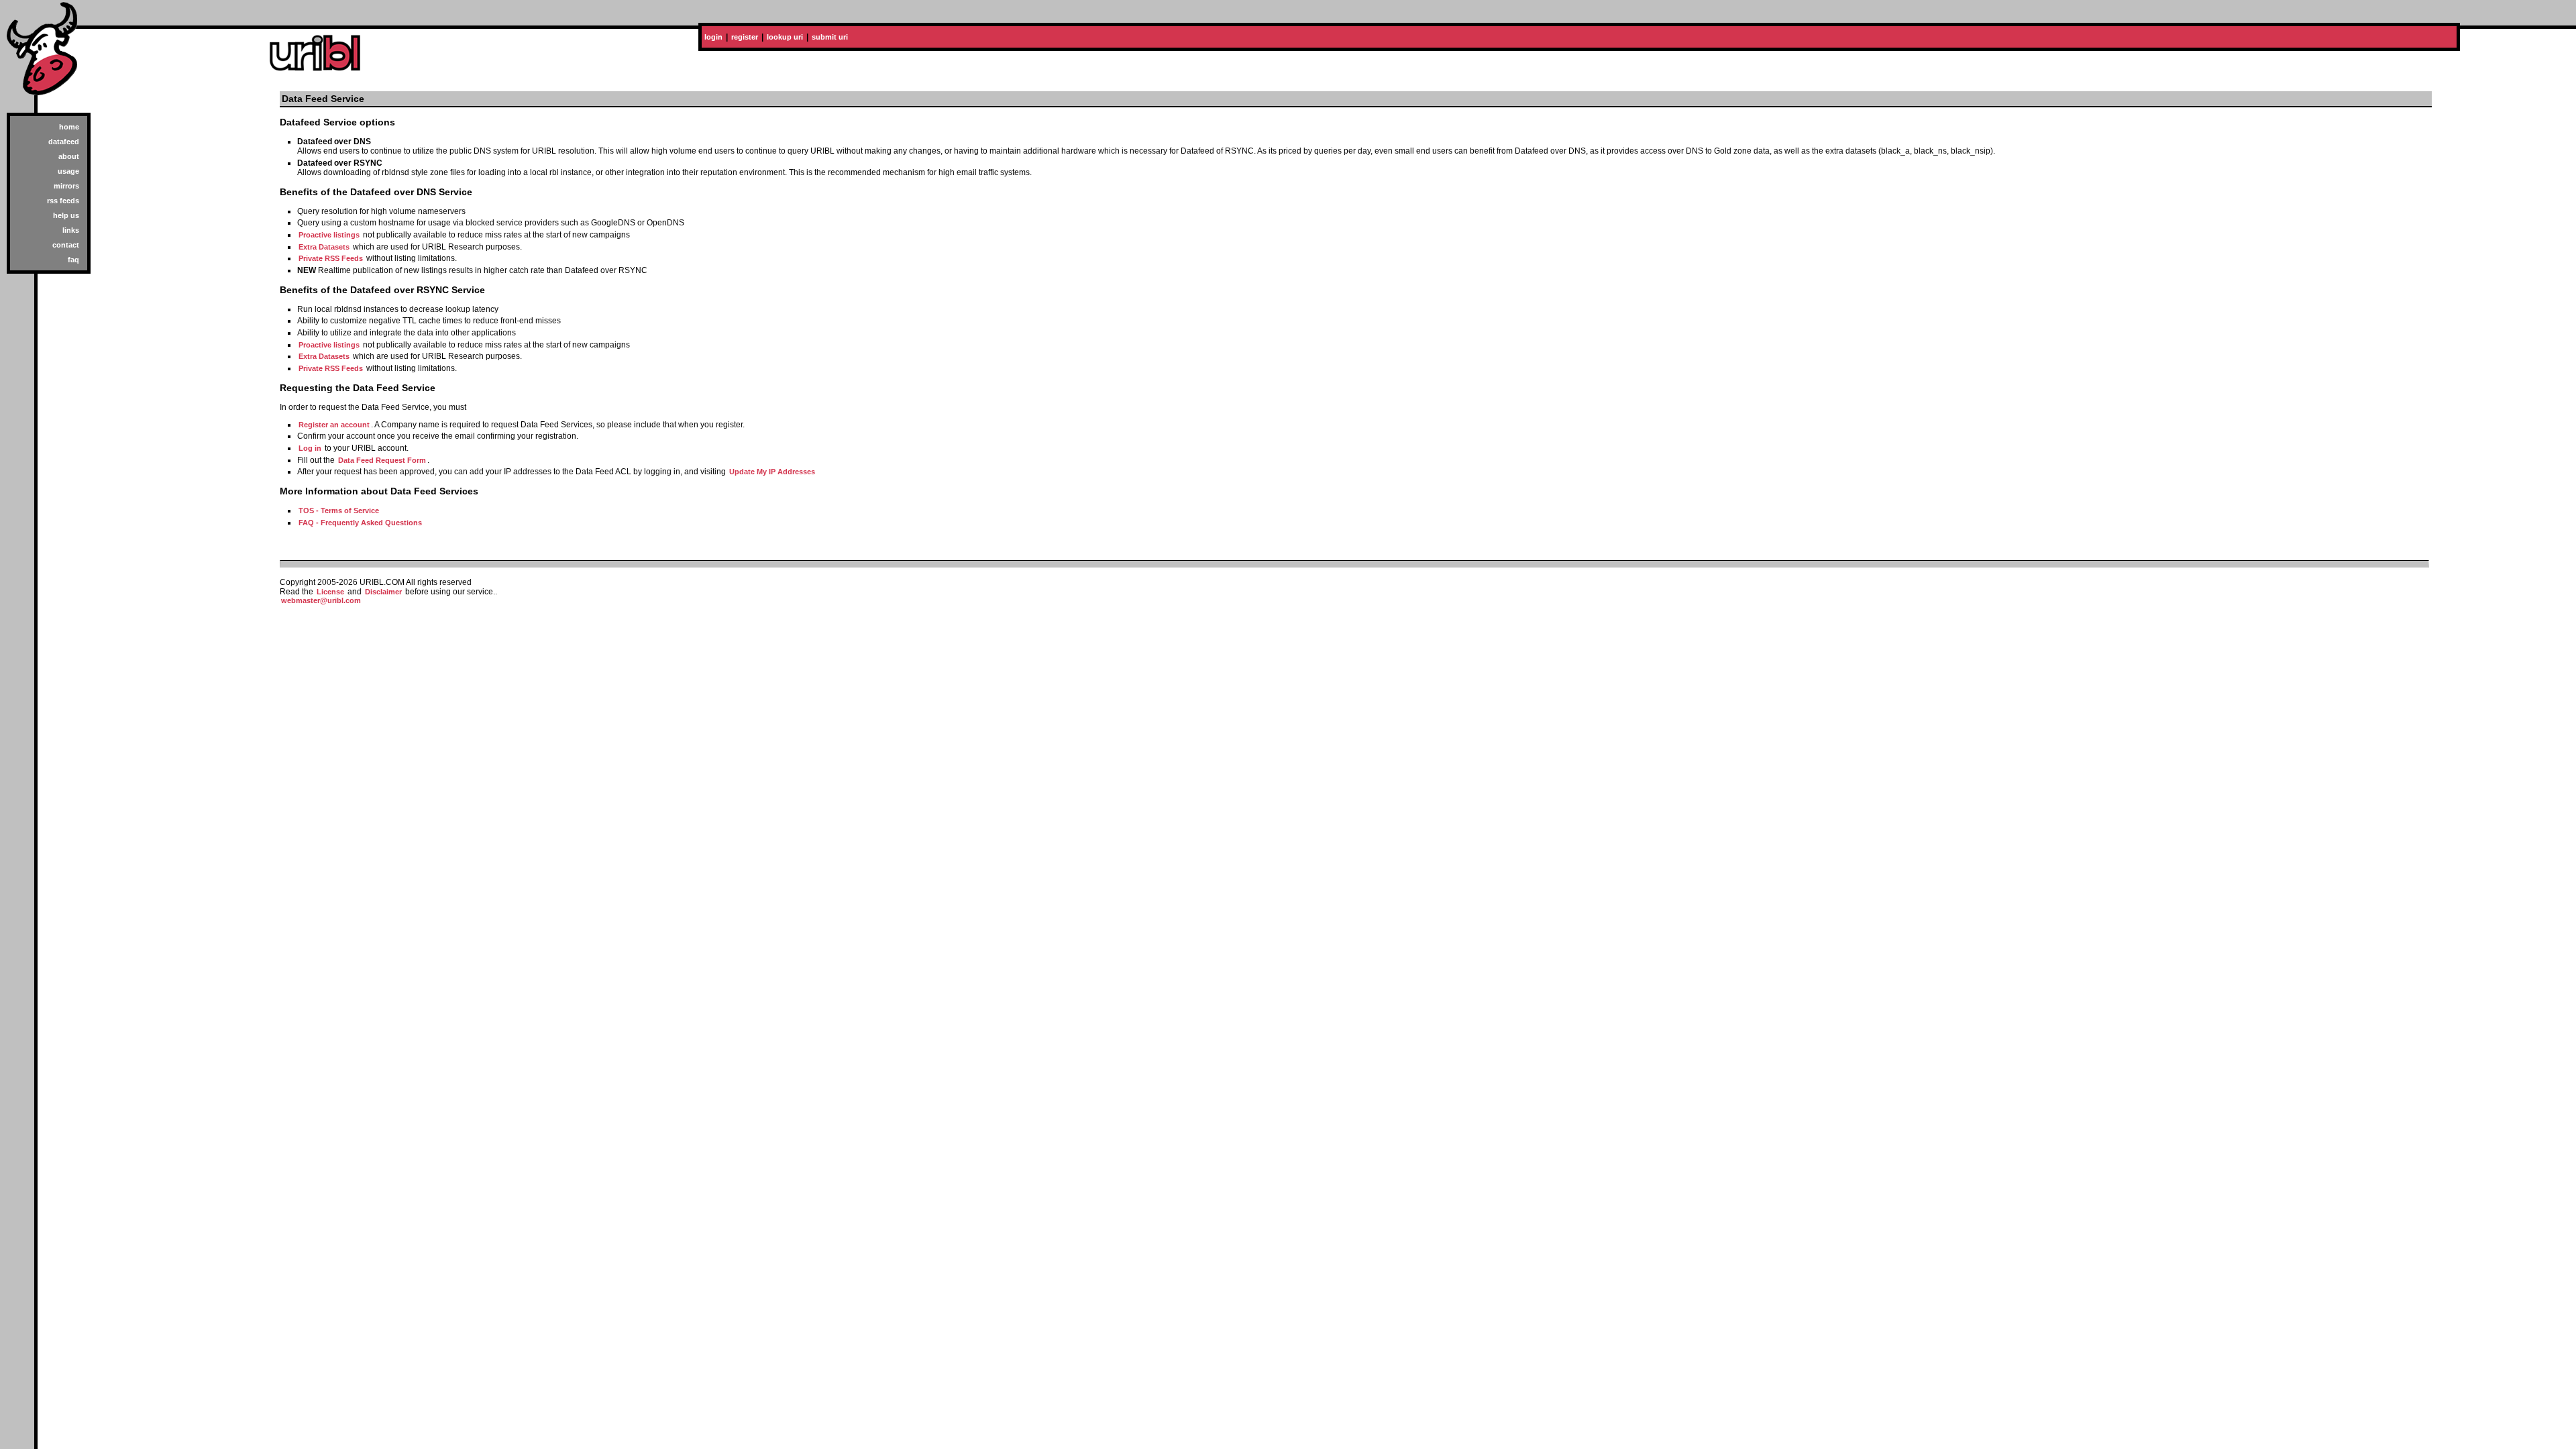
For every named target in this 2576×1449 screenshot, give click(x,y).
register (745, 37)
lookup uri (785, 37)
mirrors (66, 186)
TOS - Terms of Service (339, 511)
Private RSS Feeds (331, 258)
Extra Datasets (324, 247)
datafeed (64, 142)
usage (68, 171)
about (69, 156)
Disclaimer (383, 592)
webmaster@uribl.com (321, 600)
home (69, 127)
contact (66, 245)
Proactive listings (329, 235)
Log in (310, 448)
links (71, 230)
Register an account (334, 425)
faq (73, 260)
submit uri (830, 37)
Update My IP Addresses (772, 472)
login (713, 37)
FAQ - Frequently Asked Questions (360, 523)
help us (66, 215)
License (330, 592)
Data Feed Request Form (382, 460)
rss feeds (63, 201)
